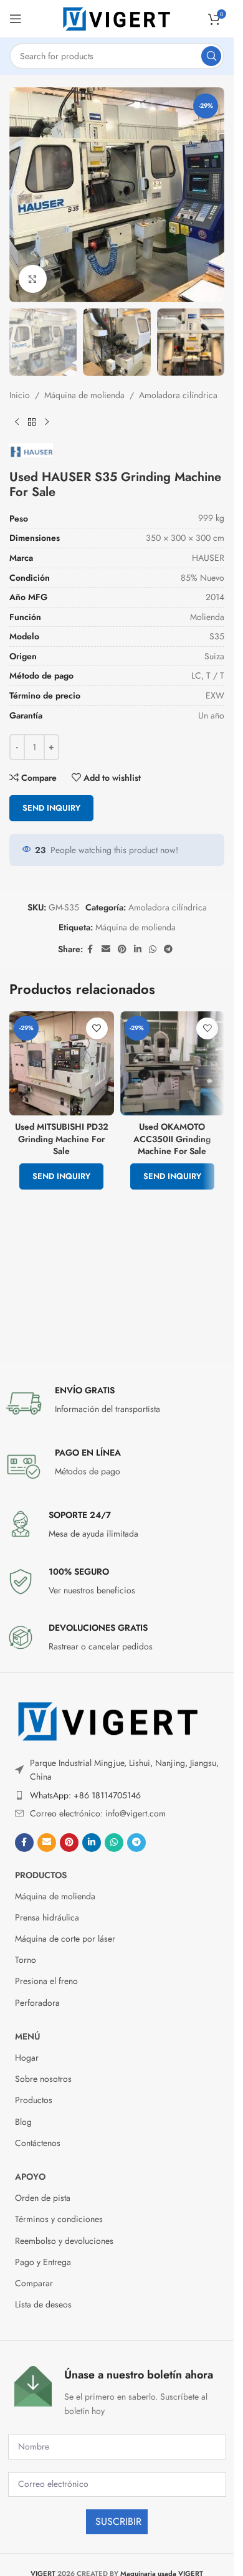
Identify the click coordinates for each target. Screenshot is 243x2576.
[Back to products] (32, 422)
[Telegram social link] (168, 949)
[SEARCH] (211, 56)
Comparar (34, 2283)
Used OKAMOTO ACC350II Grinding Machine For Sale (172, 1139)
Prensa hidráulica (47, 1917)
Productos (41, 1875)
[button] (22, 195)
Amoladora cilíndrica (178, 395)
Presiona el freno (46, 1981)
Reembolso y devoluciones (64, 2241)
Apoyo (30, 2177)
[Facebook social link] (90, 949)
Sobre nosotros (43, 2079)
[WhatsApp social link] (153, 949)
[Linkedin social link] (138, 949)
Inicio (20, 395)
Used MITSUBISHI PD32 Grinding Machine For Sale (62, 1139)
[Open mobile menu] (16, 19)
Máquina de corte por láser (65, 1939)
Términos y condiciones (59, 2219)
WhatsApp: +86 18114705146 (85, 1795)
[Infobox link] (117, 1403)
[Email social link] (106, 949)
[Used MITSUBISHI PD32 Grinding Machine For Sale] (62, 1064)
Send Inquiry (51, 808)
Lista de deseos (43, 2304)
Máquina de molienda (84, 395)
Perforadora (37, 2003)
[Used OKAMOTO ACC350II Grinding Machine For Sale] (173, 1064)
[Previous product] (17, 422)
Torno (26, 1960)
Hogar (27, 2058)
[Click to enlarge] (33, 279)
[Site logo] (117, 17)
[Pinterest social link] (122, 949)
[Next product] (47, 422)
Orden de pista (43, 2198)
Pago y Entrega (43, 2262)
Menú (27, 2036)
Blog (23, 2122)
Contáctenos (38, 2143)
